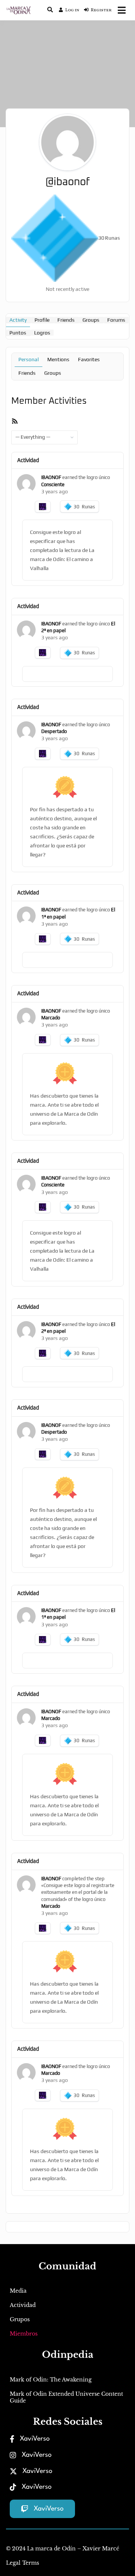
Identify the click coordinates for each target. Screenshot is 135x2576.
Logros (42, 333)
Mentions (58, 359)
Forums (116, 320)
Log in (72, 10)
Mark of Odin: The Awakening (51, 2380)
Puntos (18, 333)
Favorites (89, 359)
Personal (28, 359)
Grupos (20, 2319)
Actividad (23, 2305)
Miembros (24, 2334)
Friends (66, 320)
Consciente (53, 484)
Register (101, 10)
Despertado (54, 731)
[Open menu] (122, 10)
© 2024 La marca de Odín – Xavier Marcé (63, 2549)
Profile (42, 320)
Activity (18, 320)
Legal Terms (22, 2563)
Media (18, 2291)
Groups (91, 320)
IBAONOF (51, 477)
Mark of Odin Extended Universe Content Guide (66, 2397)
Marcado (51, 1018)
